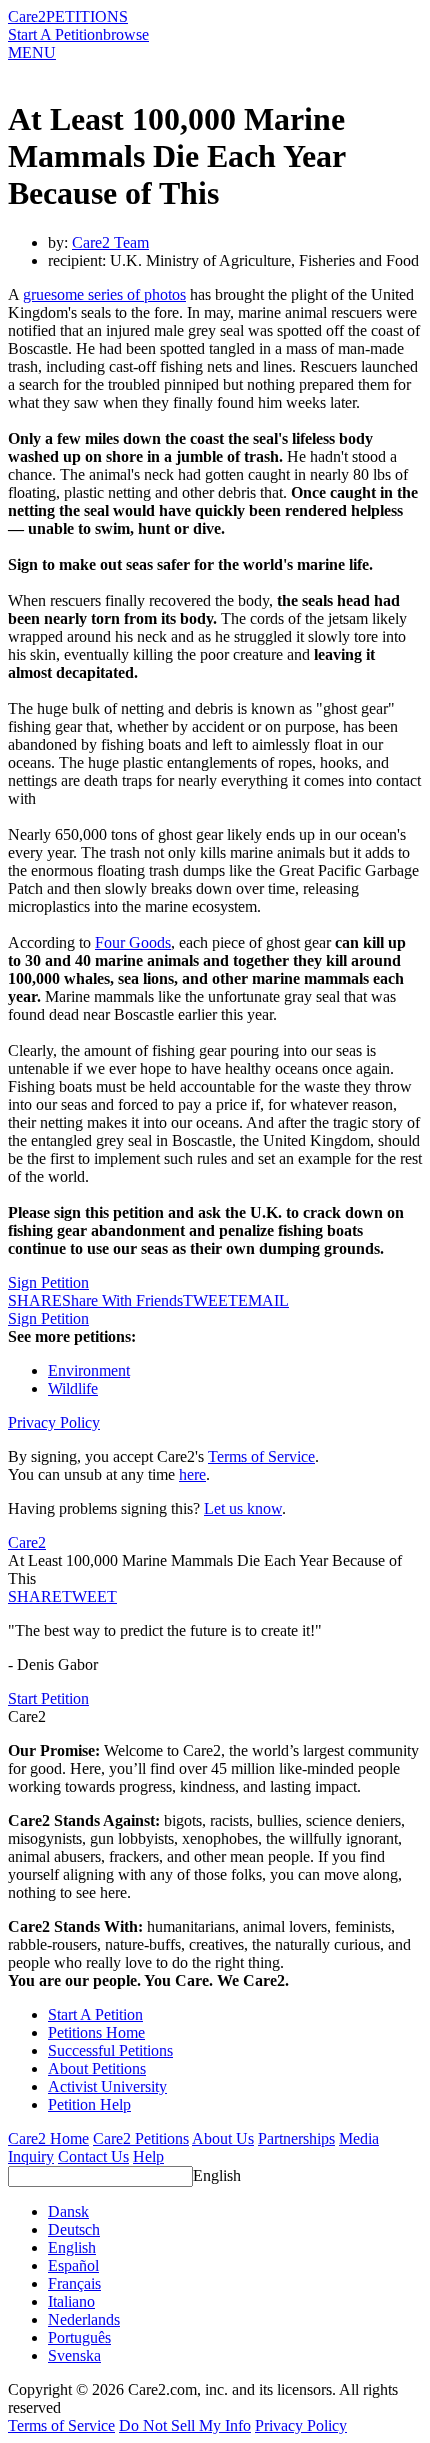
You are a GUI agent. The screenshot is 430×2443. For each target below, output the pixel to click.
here (192, 1474)
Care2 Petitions (141, 2138)
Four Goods (133, 942)
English (217, 2175)
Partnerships (296, 2138)
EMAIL (263, 1300)
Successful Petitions (110, 2050)
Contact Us (93, 2156)
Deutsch (74, 2229)
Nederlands (84, 2319)
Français (74, 2283)
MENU (32, 52)
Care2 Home (48, 2138)
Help (148, 2156)
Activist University (107, 2086)
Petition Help (89, 2104)
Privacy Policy (54, 1422)
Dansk (68, 2211)
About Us (223, 2138)
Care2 (27, 16)
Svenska (74, 2355)
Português (79, 2337)
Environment (89, 1370)
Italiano (71, 2301)
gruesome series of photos (104, 294)
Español (73, 2265)
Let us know (243, 1508)
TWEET (210, 1300)
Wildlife (73, 1388)
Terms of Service (261, 1456)
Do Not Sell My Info (185, 2425)
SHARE (35, 1596)
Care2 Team (110, 242)
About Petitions (97, 2068)
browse (126, 34)
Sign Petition (48, 1282)
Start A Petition (55, 34)
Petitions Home (96, 2032)
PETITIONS (87, 16)
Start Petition (48, 1698)
